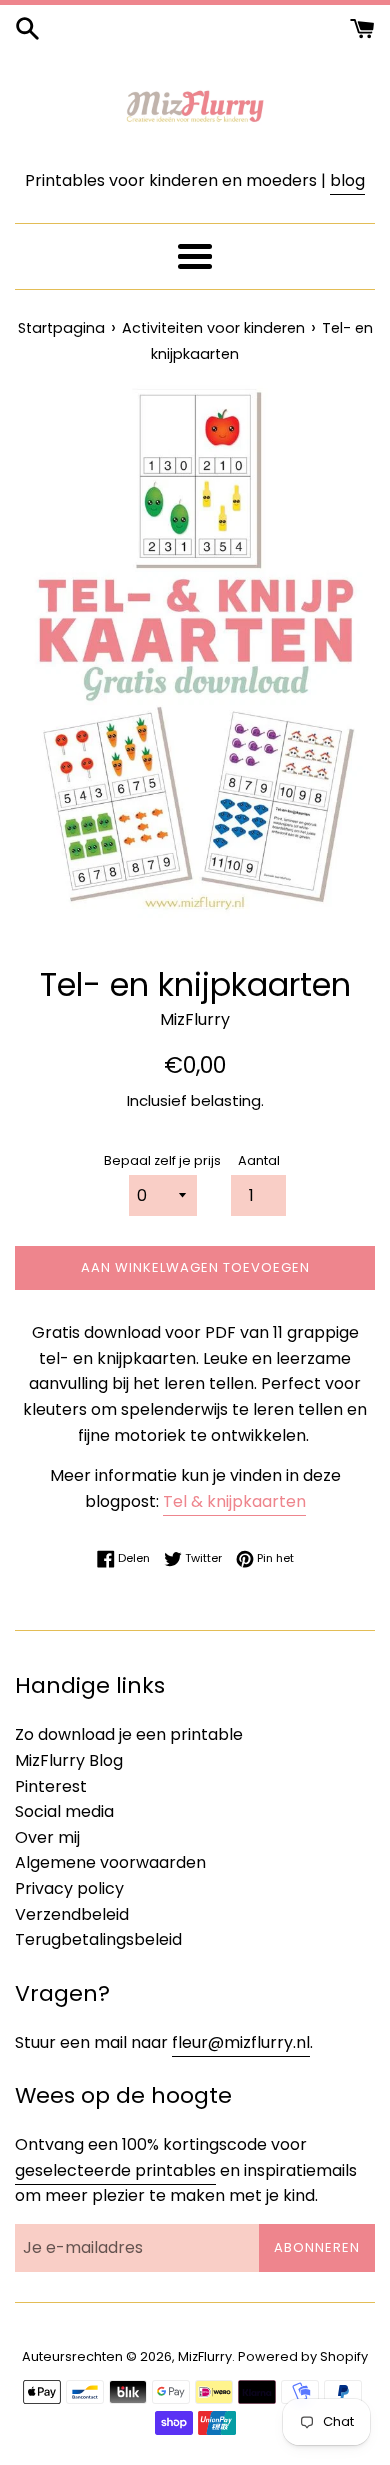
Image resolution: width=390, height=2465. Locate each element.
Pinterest (51, 1786)
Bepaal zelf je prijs (162, 1160)
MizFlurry (205, 2356)
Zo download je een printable (129, 1734)
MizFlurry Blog (69, 1760)
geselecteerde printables (115, 2170)
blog (347, 180)
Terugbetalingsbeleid (98, 1939)
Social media (64, 1811)
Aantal (259, 1160)
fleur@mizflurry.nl (241, 2042)
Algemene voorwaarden (110, 1862)
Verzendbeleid (72, 1914)
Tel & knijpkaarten (234, 1501)
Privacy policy (69, 1888)
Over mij (47, 1837)
